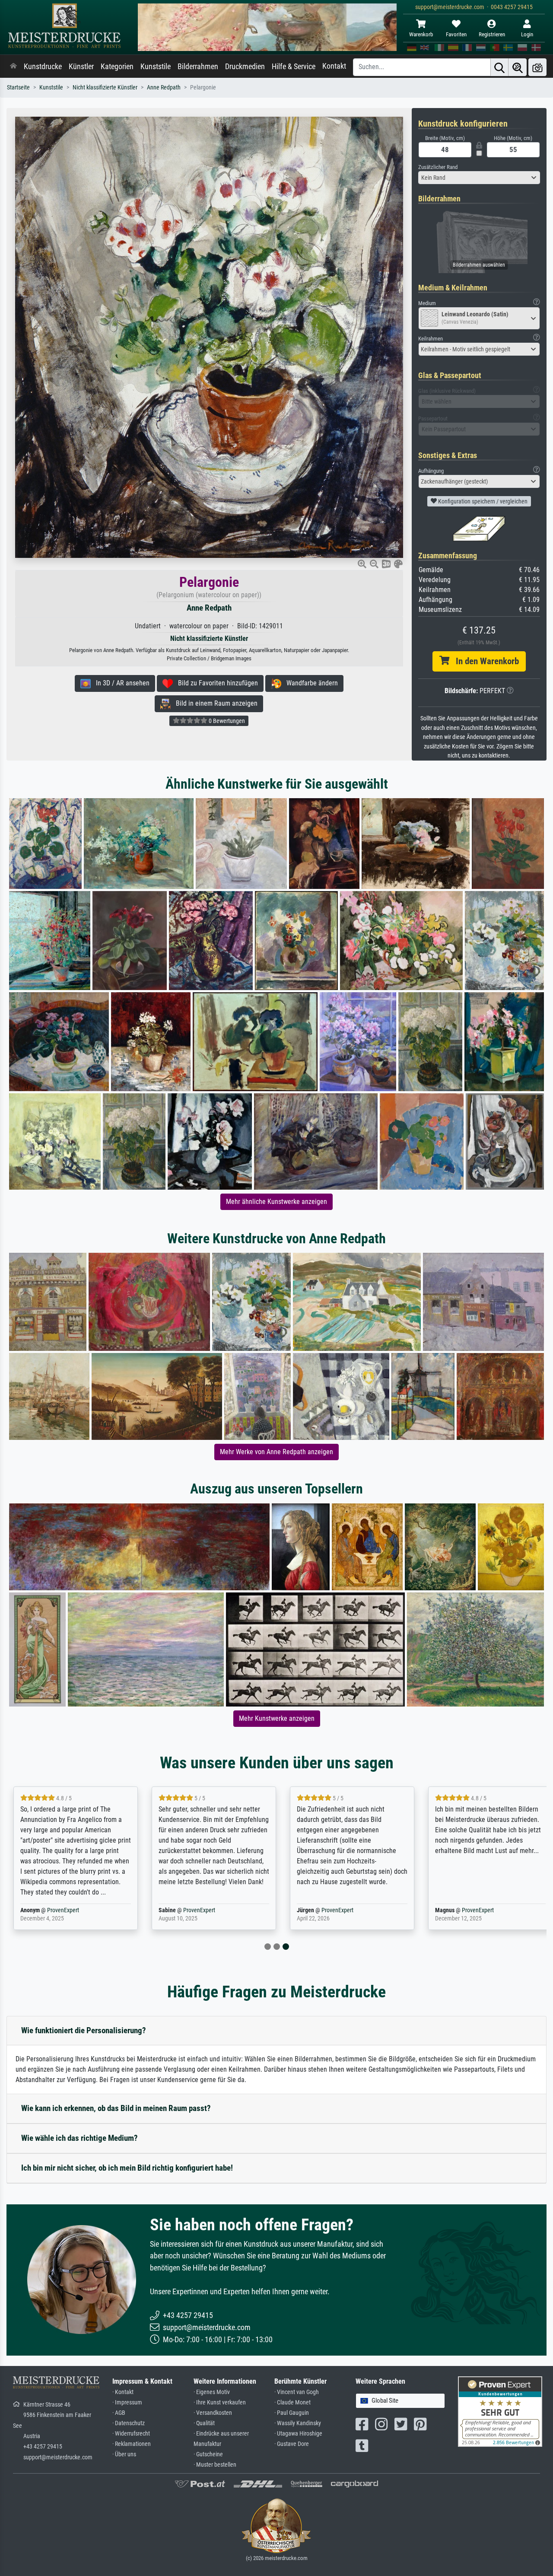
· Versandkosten (213, 2413)
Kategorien (117, 67)
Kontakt (334, 66)
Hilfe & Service (294, 67)
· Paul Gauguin (292, 2413)
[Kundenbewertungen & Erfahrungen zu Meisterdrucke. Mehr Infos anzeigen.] (500, 2411)
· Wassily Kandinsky (298, 2423)
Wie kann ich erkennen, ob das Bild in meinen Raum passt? (116, 2108)
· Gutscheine (208, 2454)
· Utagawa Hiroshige (298, 2434)
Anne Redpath (164, 88)
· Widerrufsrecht (131, 2434)
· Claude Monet (292, 2402)
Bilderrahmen (198, 67)
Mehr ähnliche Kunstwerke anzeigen (276, 1202)
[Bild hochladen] (537, 67)
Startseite (18, 88)
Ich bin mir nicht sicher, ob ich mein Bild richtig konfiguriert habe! (127, 2168)
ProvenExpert (63, 1910)
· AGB (119, 2413)
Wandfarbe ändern (310, 683)
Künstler (81, 67)
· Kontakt (123, 2392)
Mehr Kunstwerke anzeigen (277, 1718)
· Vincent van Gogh (297, 2392)
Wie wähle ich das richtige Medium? (79, 2138)
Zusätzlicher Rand (438, 167)
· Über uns (124, 2454)
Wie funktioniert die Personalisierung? (84, 2030)
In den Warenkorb (484, 661)
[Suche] (499, 67)
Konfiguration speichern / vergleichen (482, 501)
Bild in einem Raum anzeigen (214, 703)
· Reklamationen (132, 2444)
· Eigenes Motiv (212, 2392)
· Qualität (204, 2423)
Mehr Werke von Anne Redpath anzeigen (276, 1452)
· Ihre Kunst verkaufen (220, 2402)
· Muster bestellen (215, 2465)
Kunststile (156, 67)
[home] (13, 67)
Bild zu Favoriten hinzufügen (215, 683)
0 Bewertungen (226, 721)
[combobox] (479, 178)
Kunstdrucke (43, 67)
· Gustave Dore (292, 2444)
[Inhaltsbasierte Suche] (518, 67)
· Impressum (127, 2402)
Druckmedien (245, 67)
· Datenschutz (129, 2423)
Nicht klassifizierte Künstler (105, 88)
